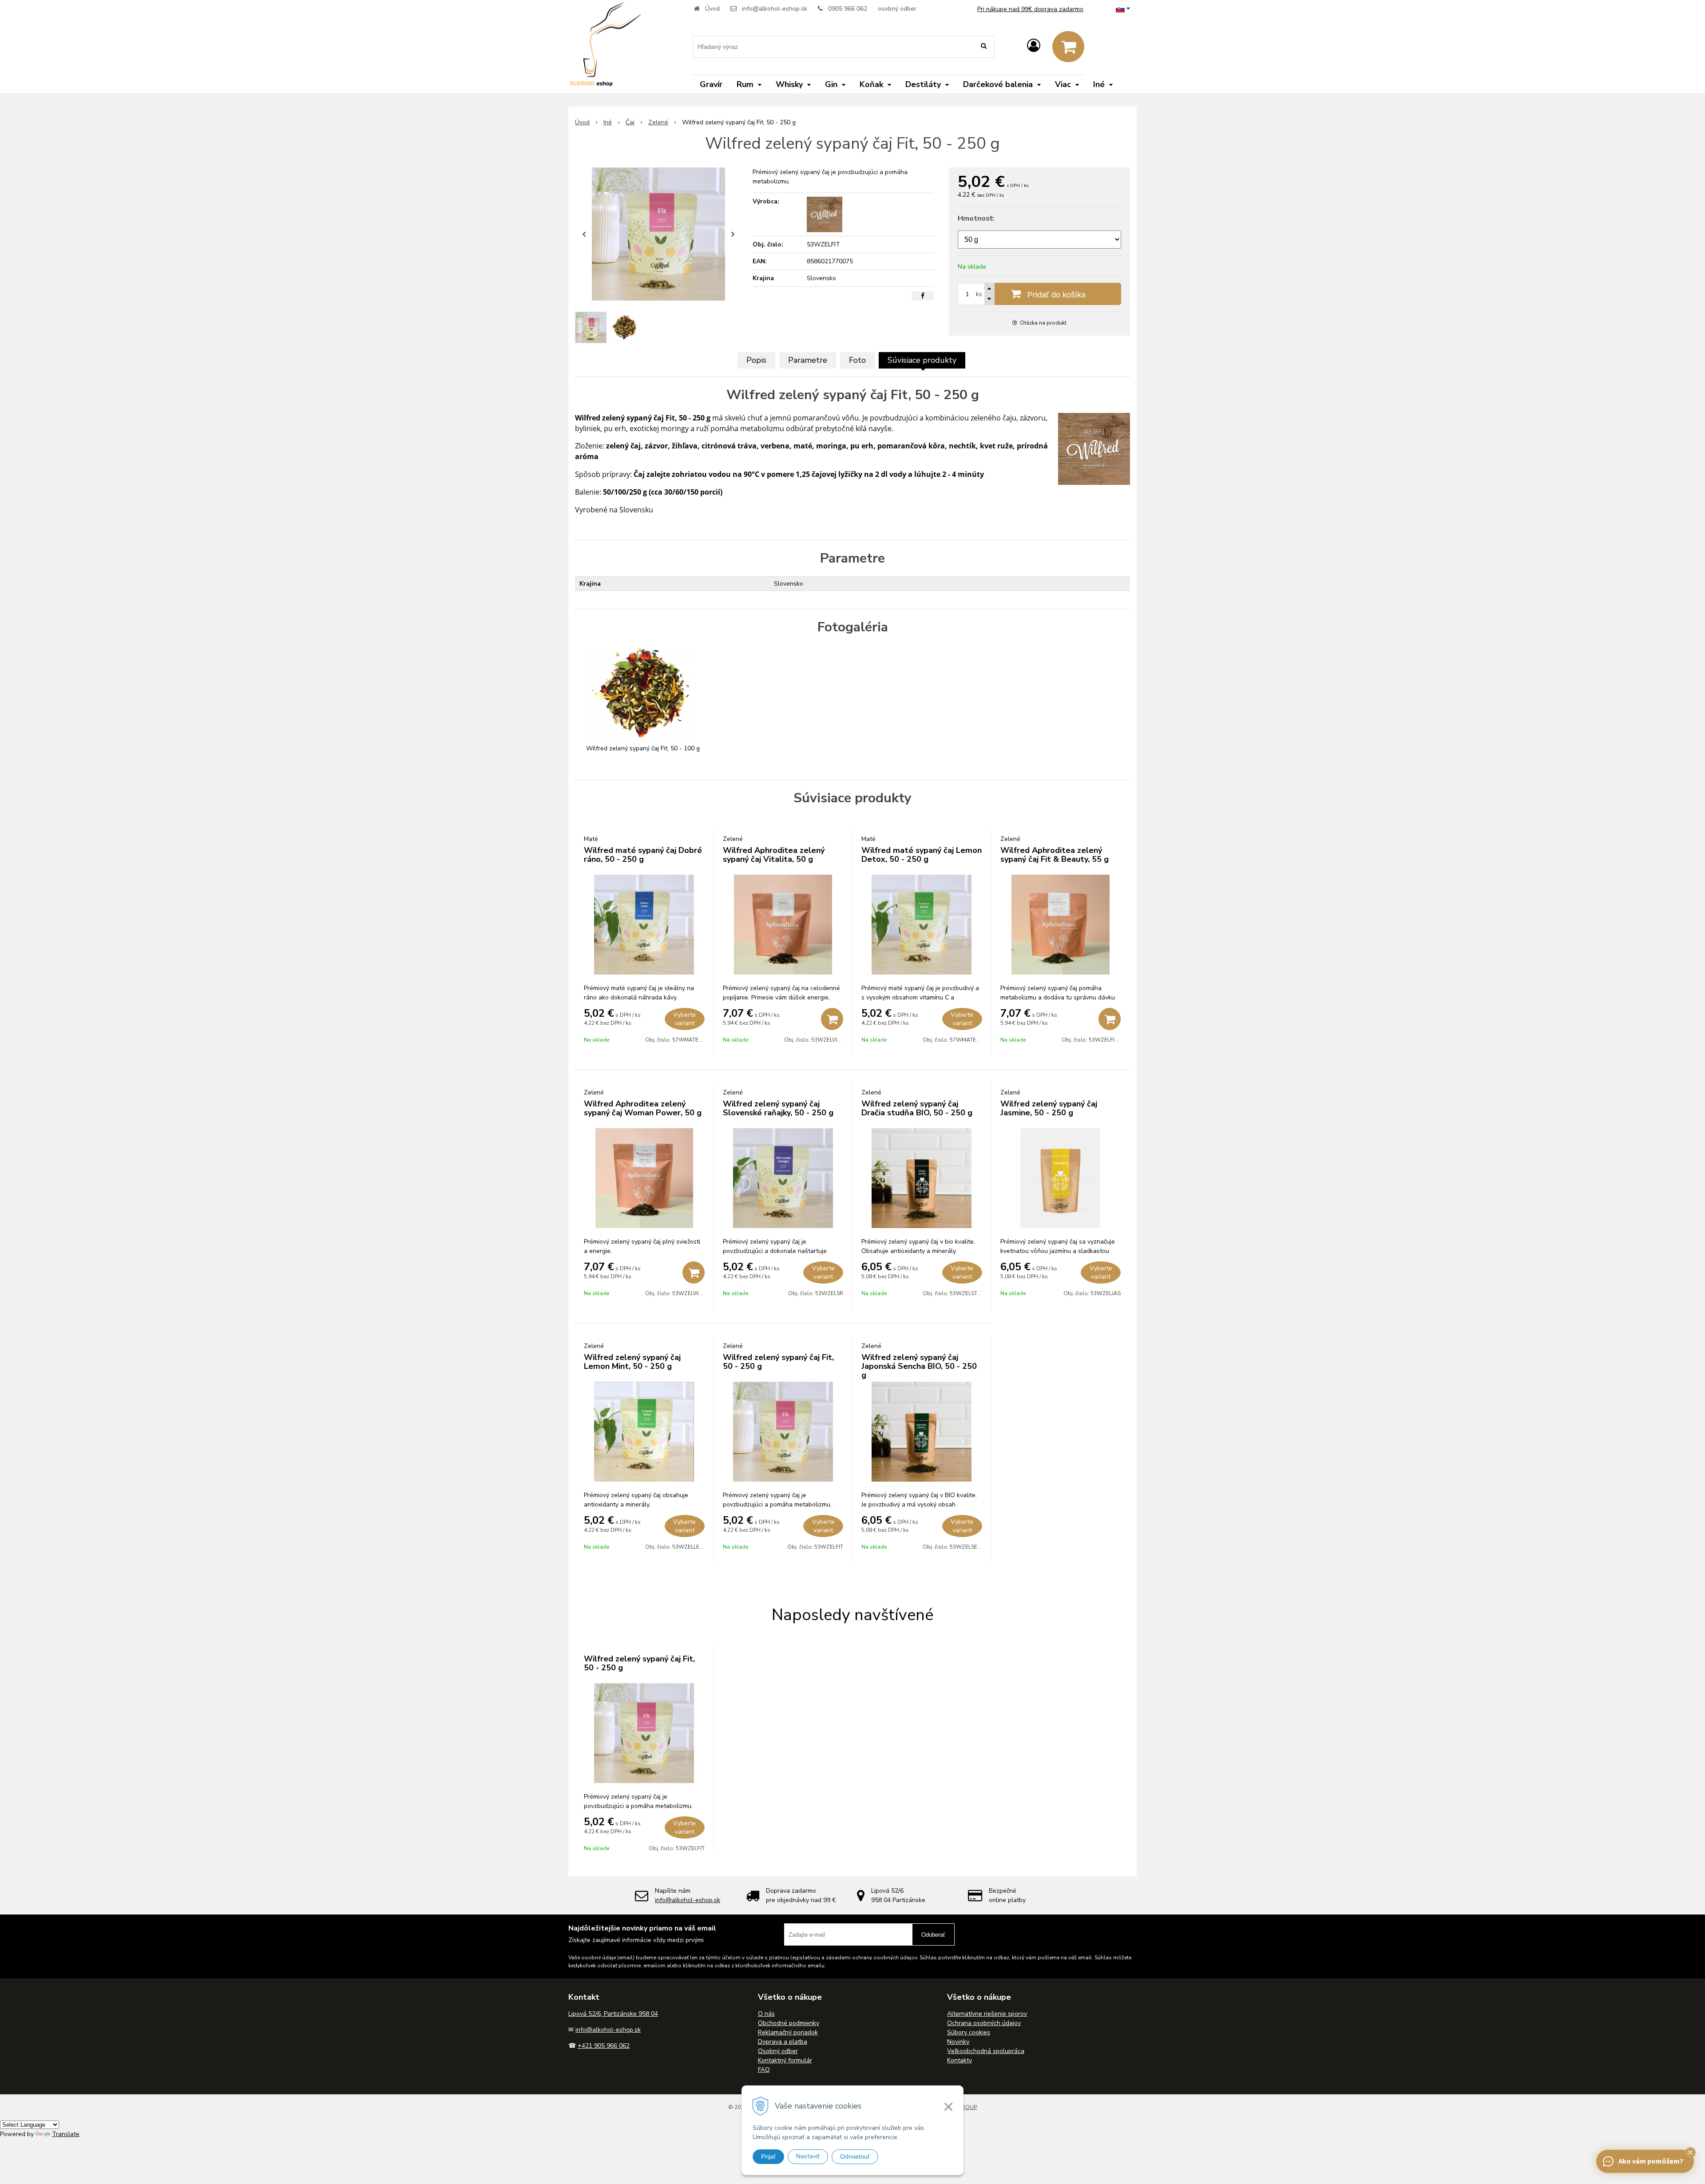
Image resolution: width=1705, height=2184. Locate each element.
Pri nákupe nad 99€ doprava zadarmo (1030, 9)
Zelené (658, 122)
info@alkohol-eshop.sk (775, 9)
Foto (857, 360)
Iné (608, 122)
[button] (1690, 2152)
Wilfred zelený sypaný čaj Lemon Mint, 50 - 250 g (632, 1362)
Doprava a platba (783, 2042)
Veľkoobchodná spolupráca (986, 2051)
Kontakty (960, 2060)
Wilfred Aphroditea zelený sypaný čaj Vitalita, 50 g (774, 855)
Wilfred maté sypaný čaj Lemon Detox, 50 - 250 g (922, 855)
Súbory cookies (969, 2032)
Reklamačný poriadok (788, 2032)
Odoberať (933, 1935)
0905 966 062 (848, 9)
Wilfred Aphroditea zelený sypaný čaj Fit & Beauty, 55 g (1055, 855)
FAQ (764, 2070)
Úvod (712, 9)
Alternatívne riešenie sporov (987, 2014)
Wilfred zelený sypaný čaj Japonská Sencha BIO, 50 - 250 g (919, 1366)
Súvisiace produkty (922, 360)
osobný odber (897, 9)
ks (979, 294)
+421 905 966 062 (604, 2046)
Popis (756, 360)
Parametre (808, 360)
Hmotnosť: (976, 218)
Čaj (630, 122)
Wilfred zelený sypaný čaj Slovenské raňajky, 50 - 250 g (778, 1108)
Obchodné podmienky (789, 2023)
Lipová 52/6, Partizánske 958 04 (613, 2014)
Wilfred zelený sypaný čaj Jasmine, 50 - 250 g (1049, 1108)
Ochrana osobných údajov (984, 2023)
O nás (766, 2014)
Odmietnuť (855, 2156)
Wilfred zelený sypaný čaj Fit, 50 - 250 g (778, 1362)
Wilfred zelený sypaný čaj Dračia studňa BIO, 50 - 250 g (917, 1108)
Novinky (958, 2042)
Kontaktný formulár (785, 2060)
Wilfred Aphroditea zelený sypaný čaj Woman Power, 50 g (643, 1108)
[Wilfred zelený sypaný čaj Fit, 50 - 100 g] (643, 693)
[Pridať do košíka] (832, 1019)
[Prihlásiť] (1034, 46)
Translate (66, 2134)
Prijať (768, 2156)
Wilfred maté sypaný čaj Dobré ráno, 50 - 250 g (643, 855)
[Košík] (1068, 47)
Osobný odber (778, 2051)
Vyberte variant (684, 1019)
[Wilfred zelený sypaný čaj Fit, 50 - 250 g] (658, 234)
